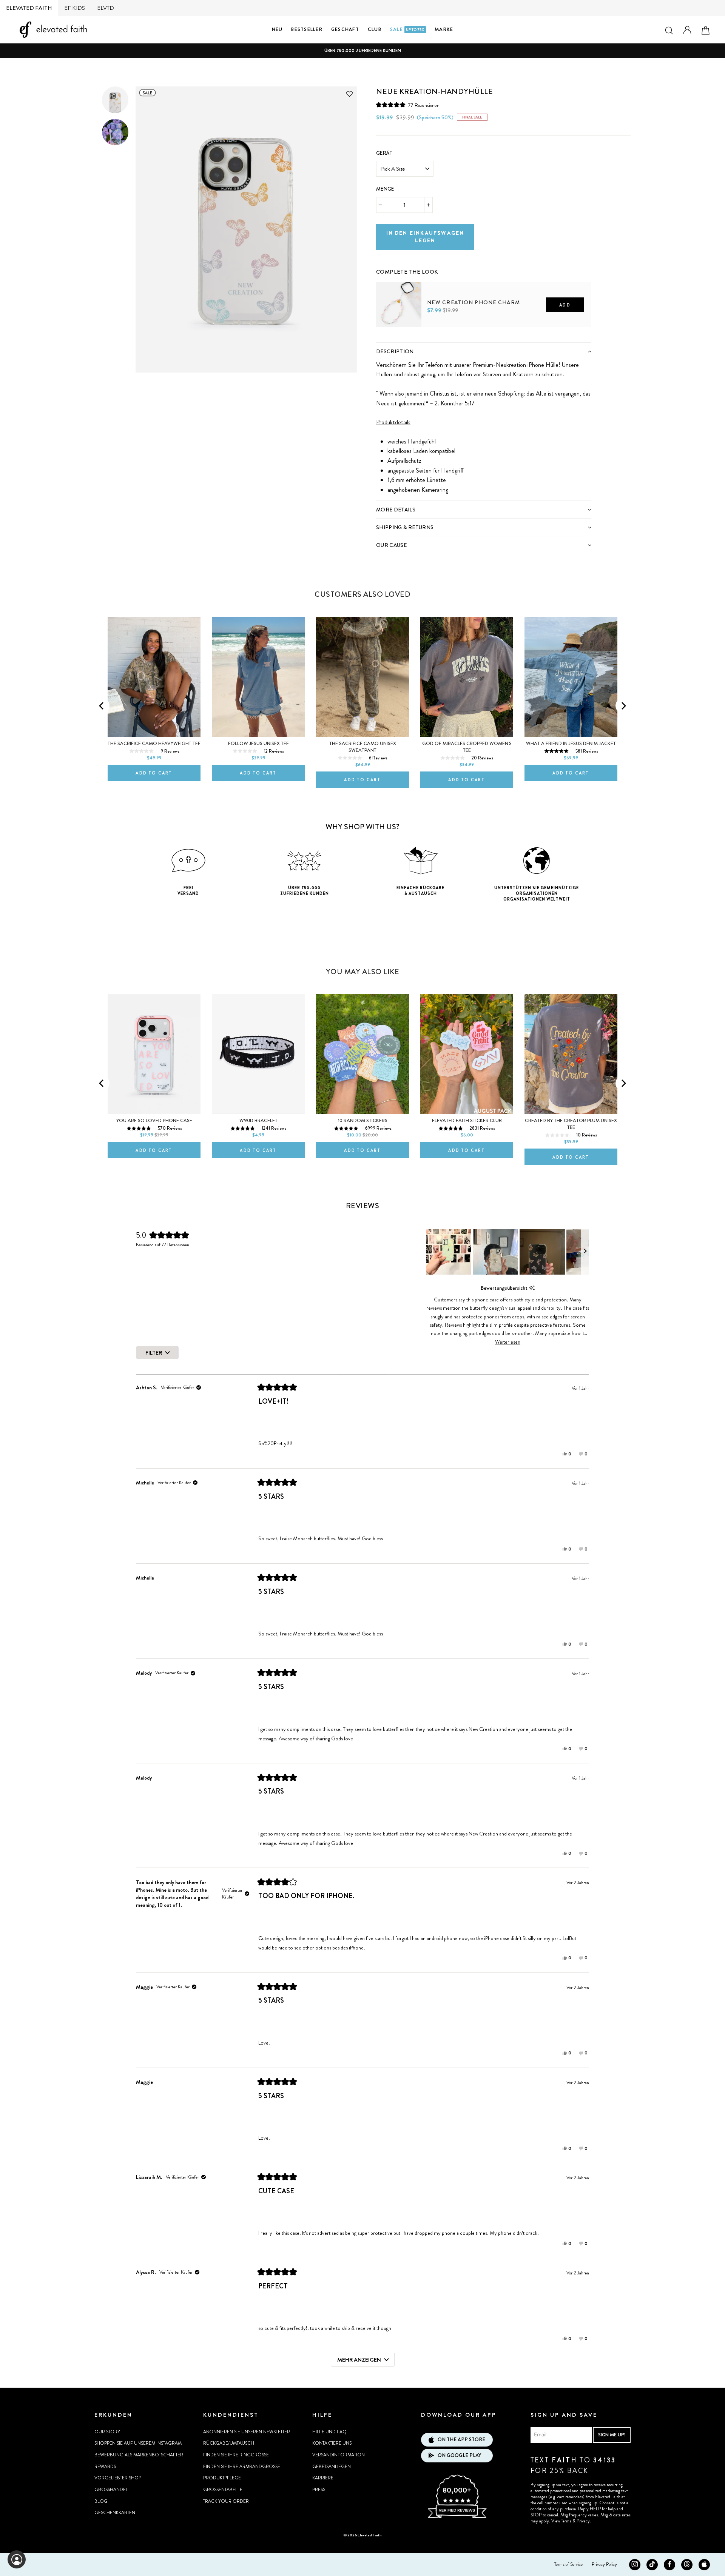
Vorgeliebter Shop (118, 2478)
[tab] (484, 351)
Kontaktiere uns (332, 2443)
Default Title (392, 340)
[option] (362, 51)
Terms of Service (568, 2564)
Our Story (107, 2432)
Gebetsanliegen (332, 2467)
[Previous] (102, 706)
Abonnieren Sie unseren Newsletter (247, 2432)
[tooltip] (532, 1288)
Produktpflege (222, 2478)
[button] (408, 105)
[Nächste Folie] (585, 1252)
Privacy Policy (604, 2564)
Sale (407, 29)
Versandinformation (339, 2455)
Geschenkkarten (115, 2513)
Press (319, 2490)
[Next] (623, 706)
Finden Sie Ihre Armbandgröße (242, 2467)
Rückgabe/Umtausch (229, 2443)
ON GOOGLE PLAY (459, 2455)
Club (375, 29)
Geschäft (345, 29)
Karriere (323, 2478)
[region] (507, 1252)
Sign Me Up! (612, 2435)
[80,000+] (457, 2517)
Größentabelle (223, 2490)
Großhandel (111, 2490)
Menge (385, 189)
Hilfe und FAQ (329, 2432)
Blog (101, 2501)
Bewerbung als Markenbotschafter (139, 2455)
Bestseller (307, 29)
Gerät (384, 153)
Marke (444, 29)
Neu (277, 29)
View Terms (561, 2521)
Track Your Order (226, 2501)
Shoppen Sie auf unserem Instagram (138, 2443)
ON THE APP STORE (461, 2440)
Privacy (583, 2521)
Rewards (105, 2467)
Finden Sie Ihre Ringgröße (236, 2455)
